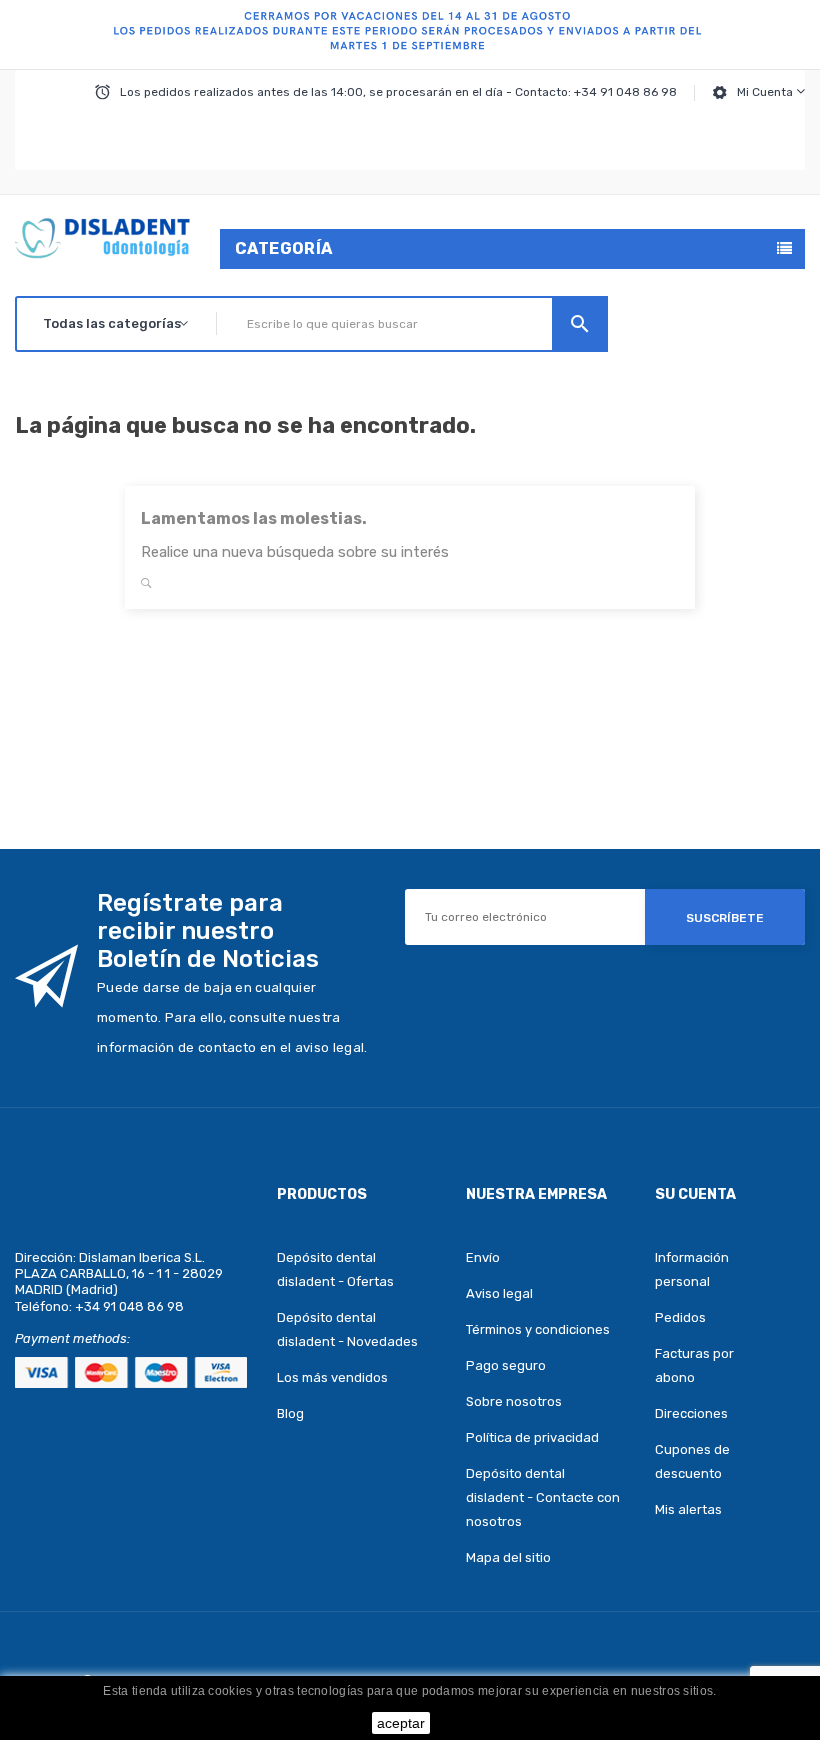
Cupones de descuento (692, 1461)
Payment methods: (72, 1338)
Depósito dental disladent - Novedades (347, 1329)
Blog (290, 1413)
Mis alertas (688, 1509)
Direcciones (691, 1413)
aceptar (401, 1723)
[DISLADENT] (410, 35)
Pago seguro (506, 1365)
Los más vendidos (332, 1377)
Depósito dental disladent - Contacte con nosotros (543, 1497)
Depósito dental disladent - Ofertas (335, 1269)
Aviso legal (499, 1293)
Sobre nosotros (514, 1401)
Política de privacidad (532, 1437)
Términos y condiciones (538, 1329)
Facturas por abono (694, 1365)
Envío (483, 1257)
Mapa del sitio (508, 1557)
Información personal (692, 1269)
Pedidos (680, 1317)
